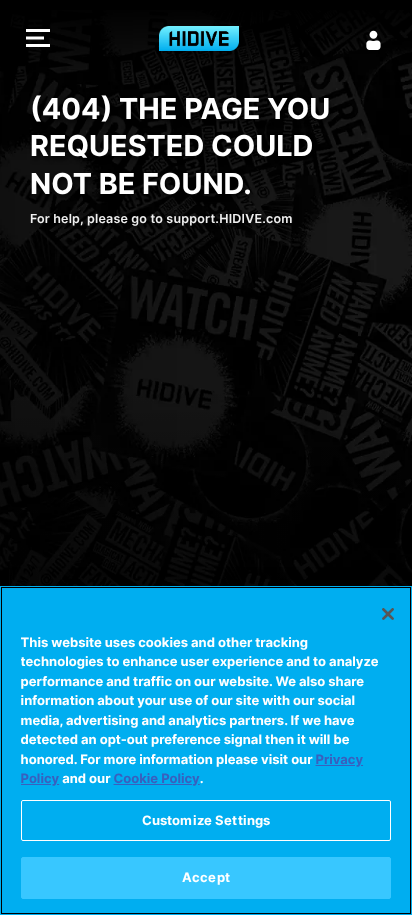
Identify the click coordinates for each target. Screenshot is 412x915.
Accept (206, 877)
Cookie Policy (157, 779)
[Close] (388, 614)
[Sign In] (374, 40)
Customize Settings (206, 820)
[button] (38, 40)
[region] (206, 750)
